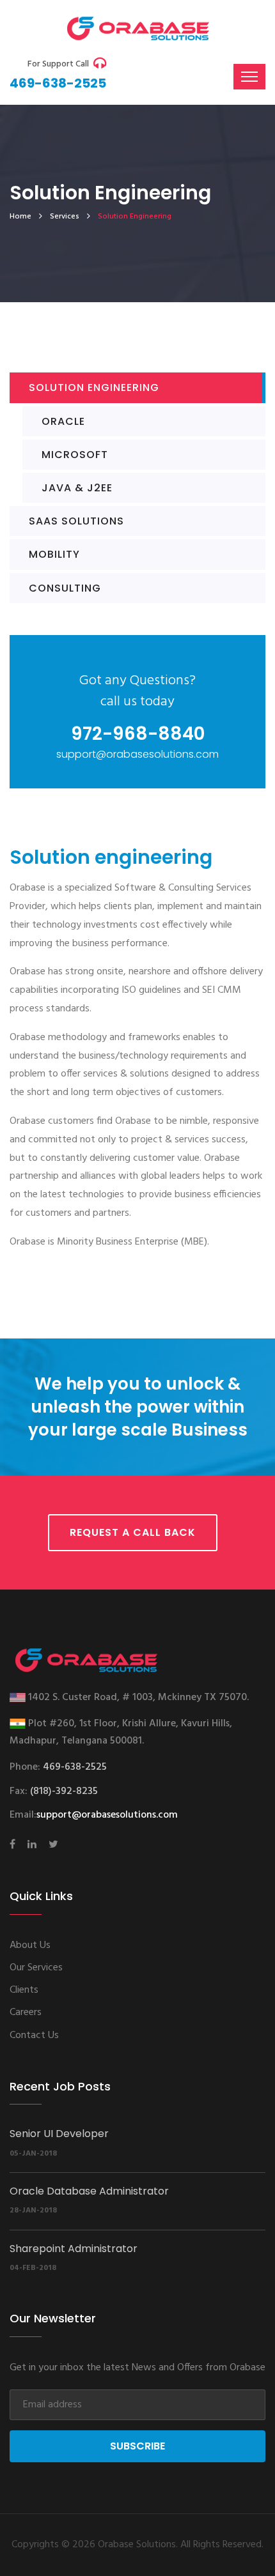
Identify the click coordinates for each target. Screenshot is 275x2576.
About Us (30, 1945)
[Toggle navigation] (249, 77)
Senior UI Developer (59, 2134)
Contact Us (34, 2035)
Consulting (65, 588)
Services (65, 217)
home (20, 217)
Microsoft (75, 455)
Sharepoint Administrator (74, 2249)
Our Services (36, 1968)
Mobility (54, 554)
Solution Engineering (94, 387)
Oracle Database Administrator (89, 2191)
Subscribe (137, 2446)
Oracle (63, 421)
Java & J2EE (77, 488)
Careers (26, 2012)
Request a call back (133, 1532)
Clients (24, 1990)
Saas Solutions (76, 521)
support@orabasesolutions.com (107, 1815)
